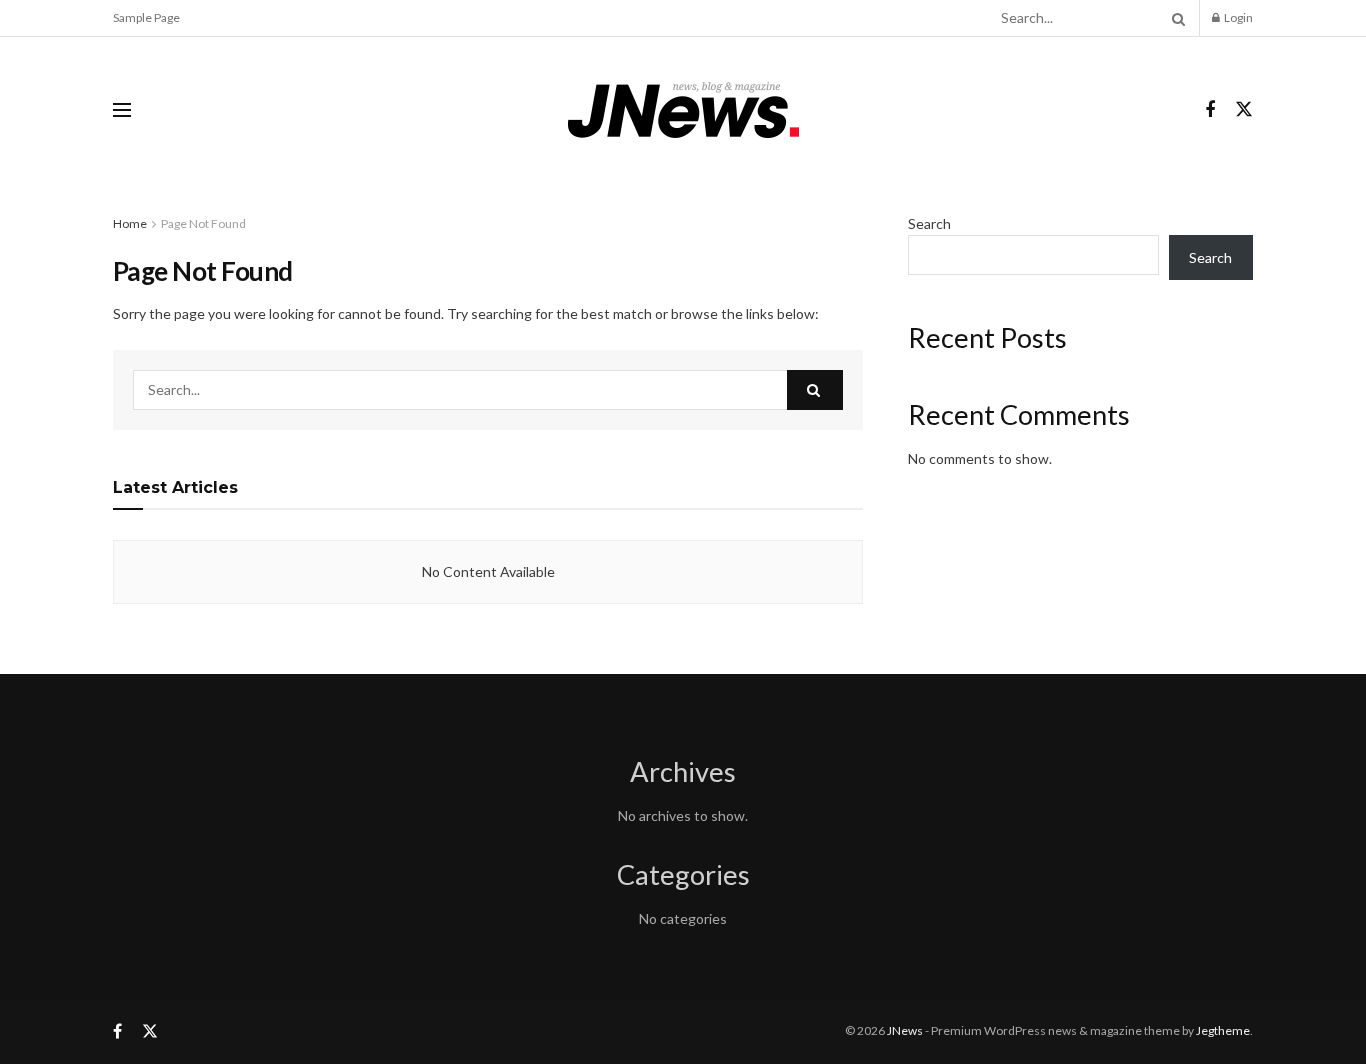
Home (130, 223)
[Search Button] (1175, 18)
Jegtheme (1223, 1030)
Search (929, 223)
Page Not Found (203, 223)
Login (1237, 17)
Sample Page (146, 17)
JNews (905, 1030)
